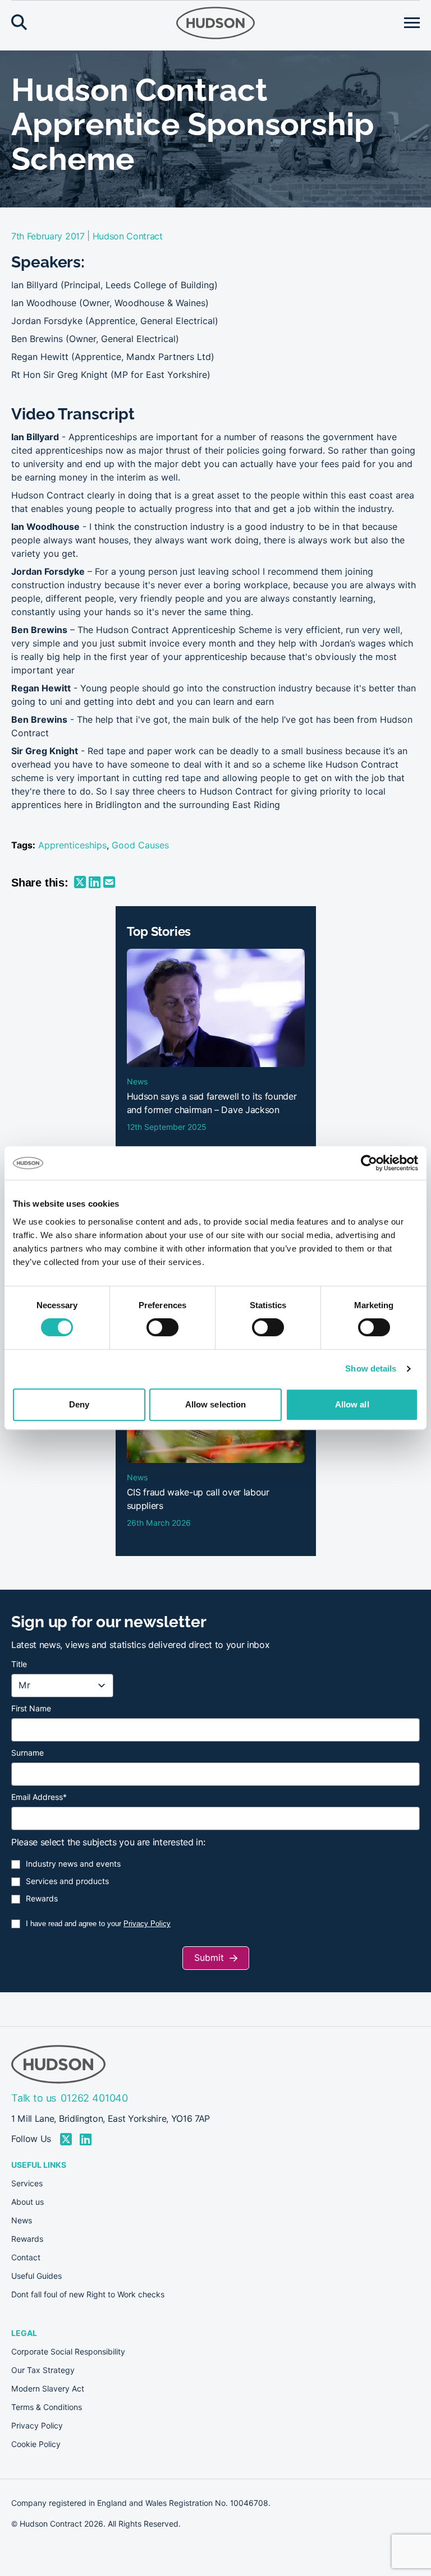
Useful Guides (36, 2276)
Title (19, 1664)
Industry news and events (73, 1864)
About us (27, 2202)
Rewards (42, 1899)
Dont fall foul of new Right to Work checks (88, 2295)
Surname (27, 1753)
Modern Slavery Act (48, 2389)
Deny (79, 1404)
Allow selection (216, 1404)
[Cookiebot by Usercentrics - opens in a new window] (369, 1163)
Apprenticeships (72, 845)
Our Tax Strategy (43, 2370)
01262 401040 (94, 2098)
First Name (31, 1709)
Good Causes (140, 845)
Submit (209, 1958)
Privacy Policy (147, 1924)
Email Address (39, 1797)
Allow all (352, 1404)
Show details (371, 1368)
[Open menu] (412, 23)
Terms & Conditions (47, 2407)
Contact (26, 2258)
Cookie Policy (36, 2444)
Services (27, 2183)
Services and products (67, 1881)
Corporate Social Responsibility (68, 2352)
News (22, 2220)
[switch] (162, 1327)
